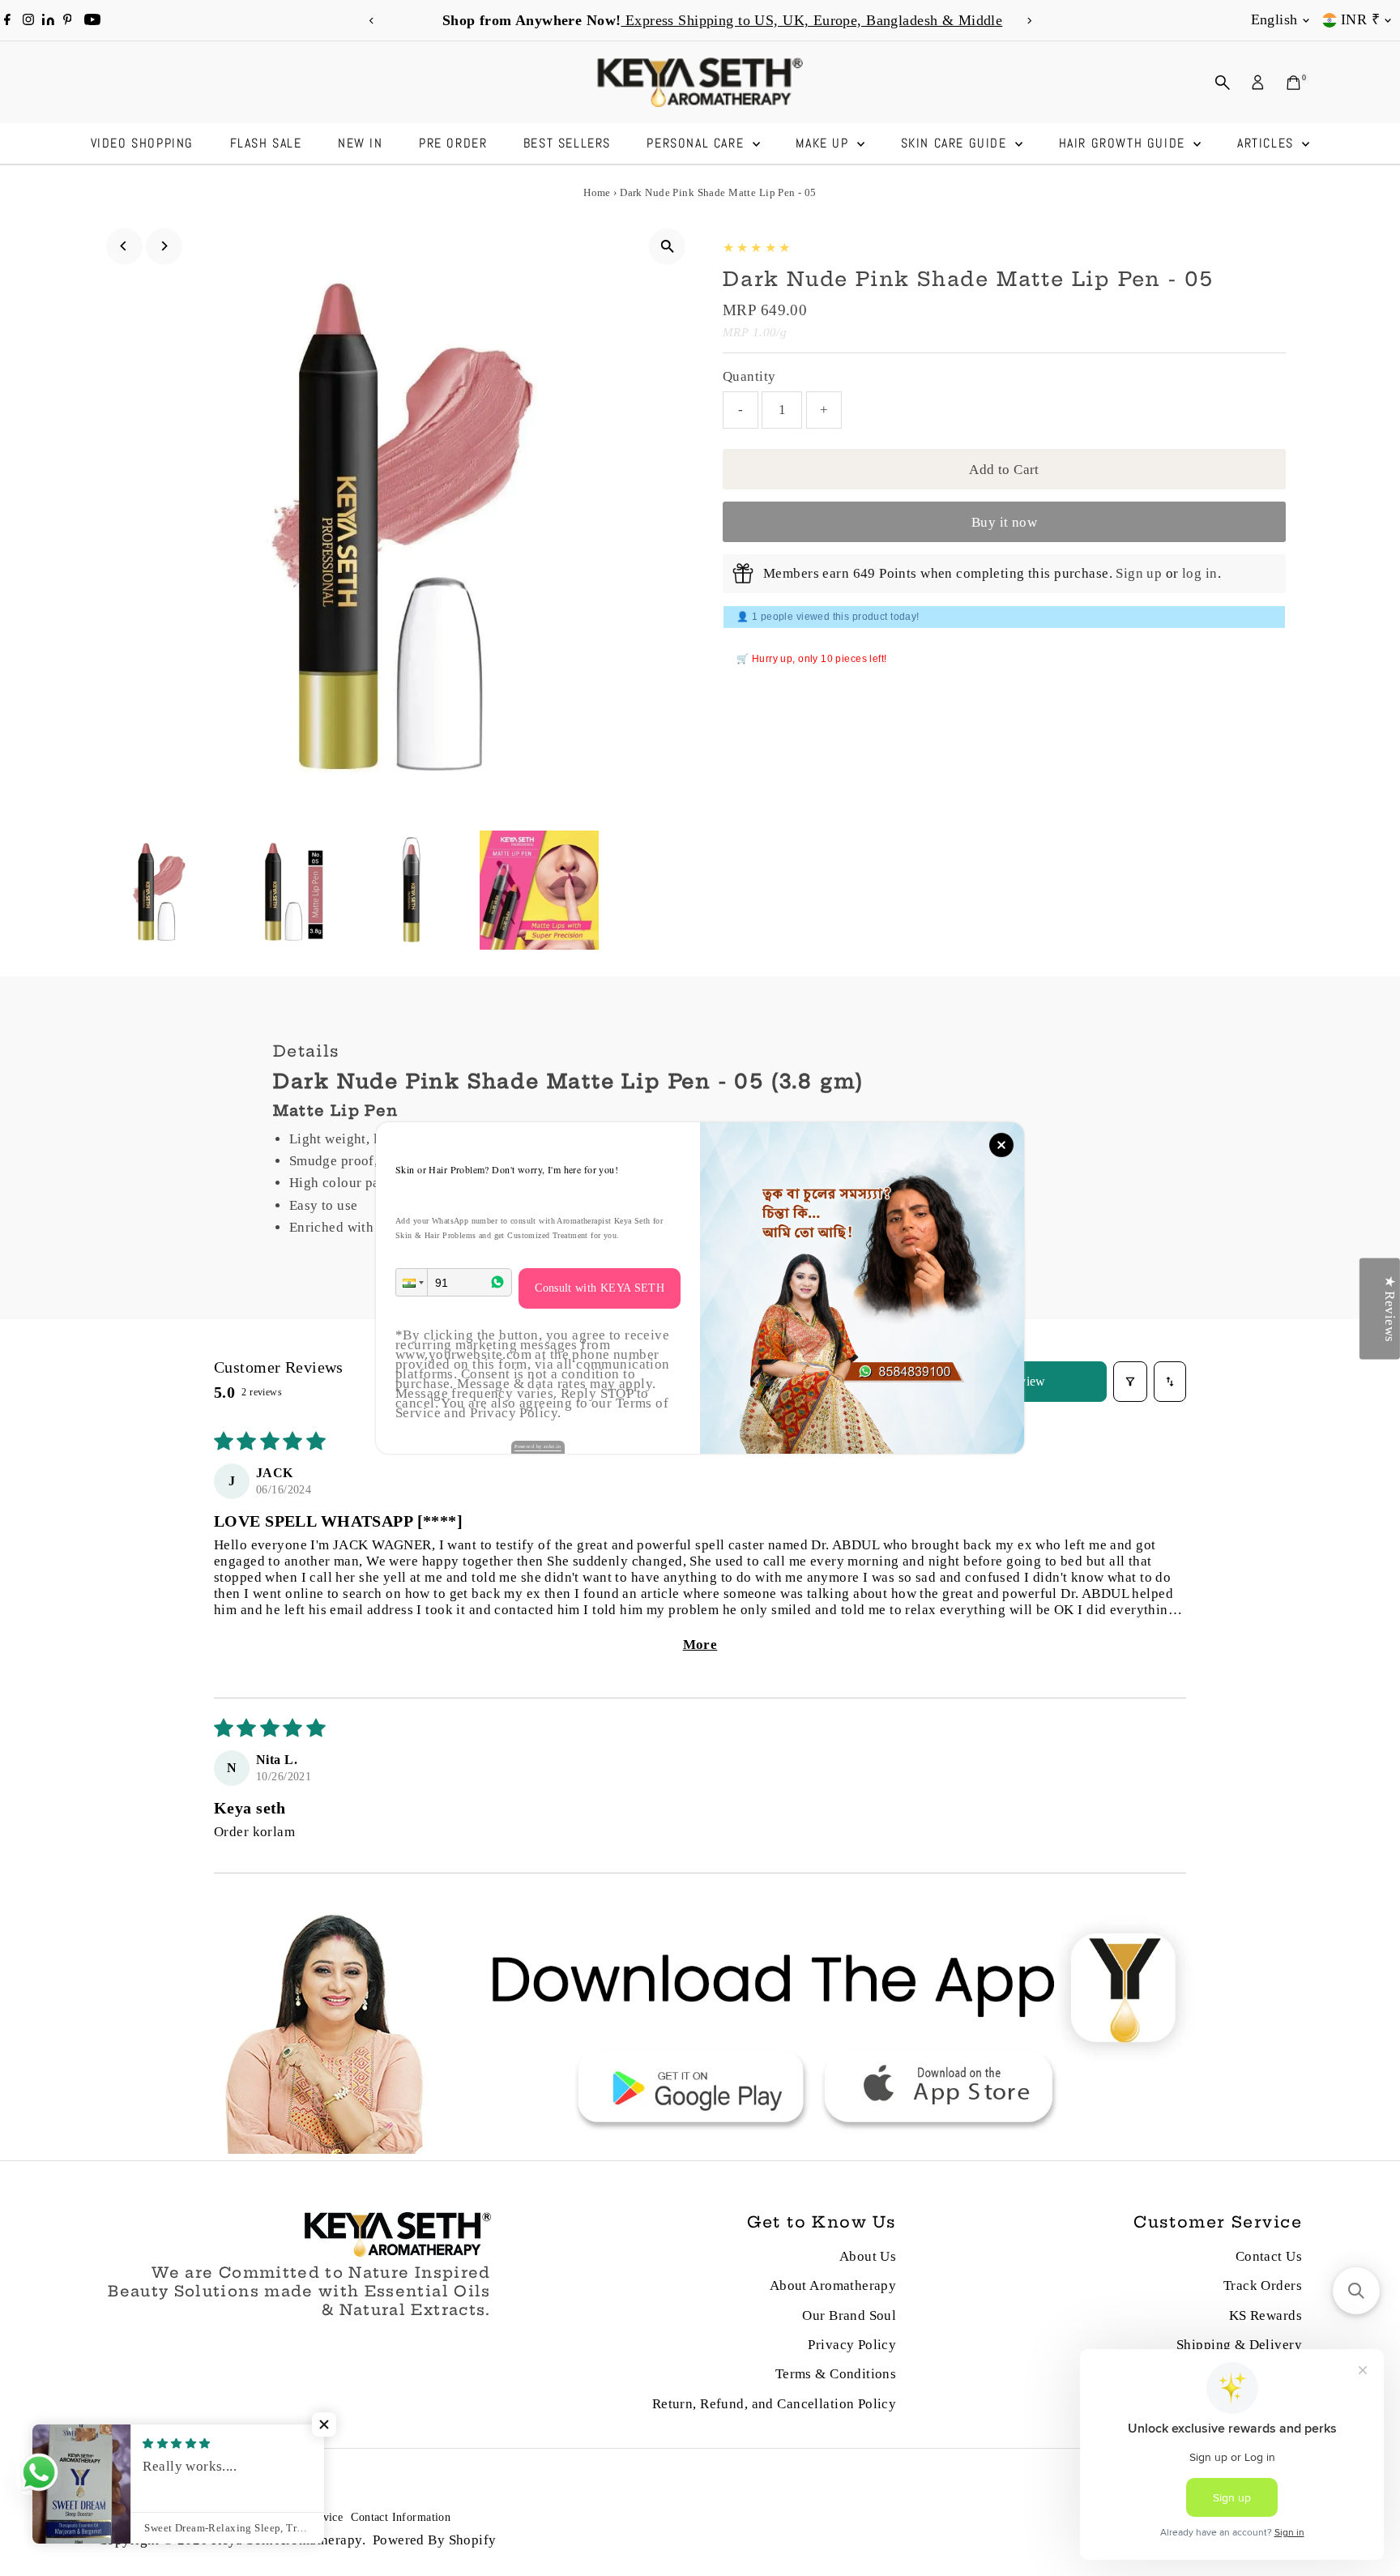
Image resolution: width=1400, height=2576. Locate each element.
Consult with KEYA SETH (600, 1288)
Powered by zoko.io (538, 1446)
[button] (412, 1282)
